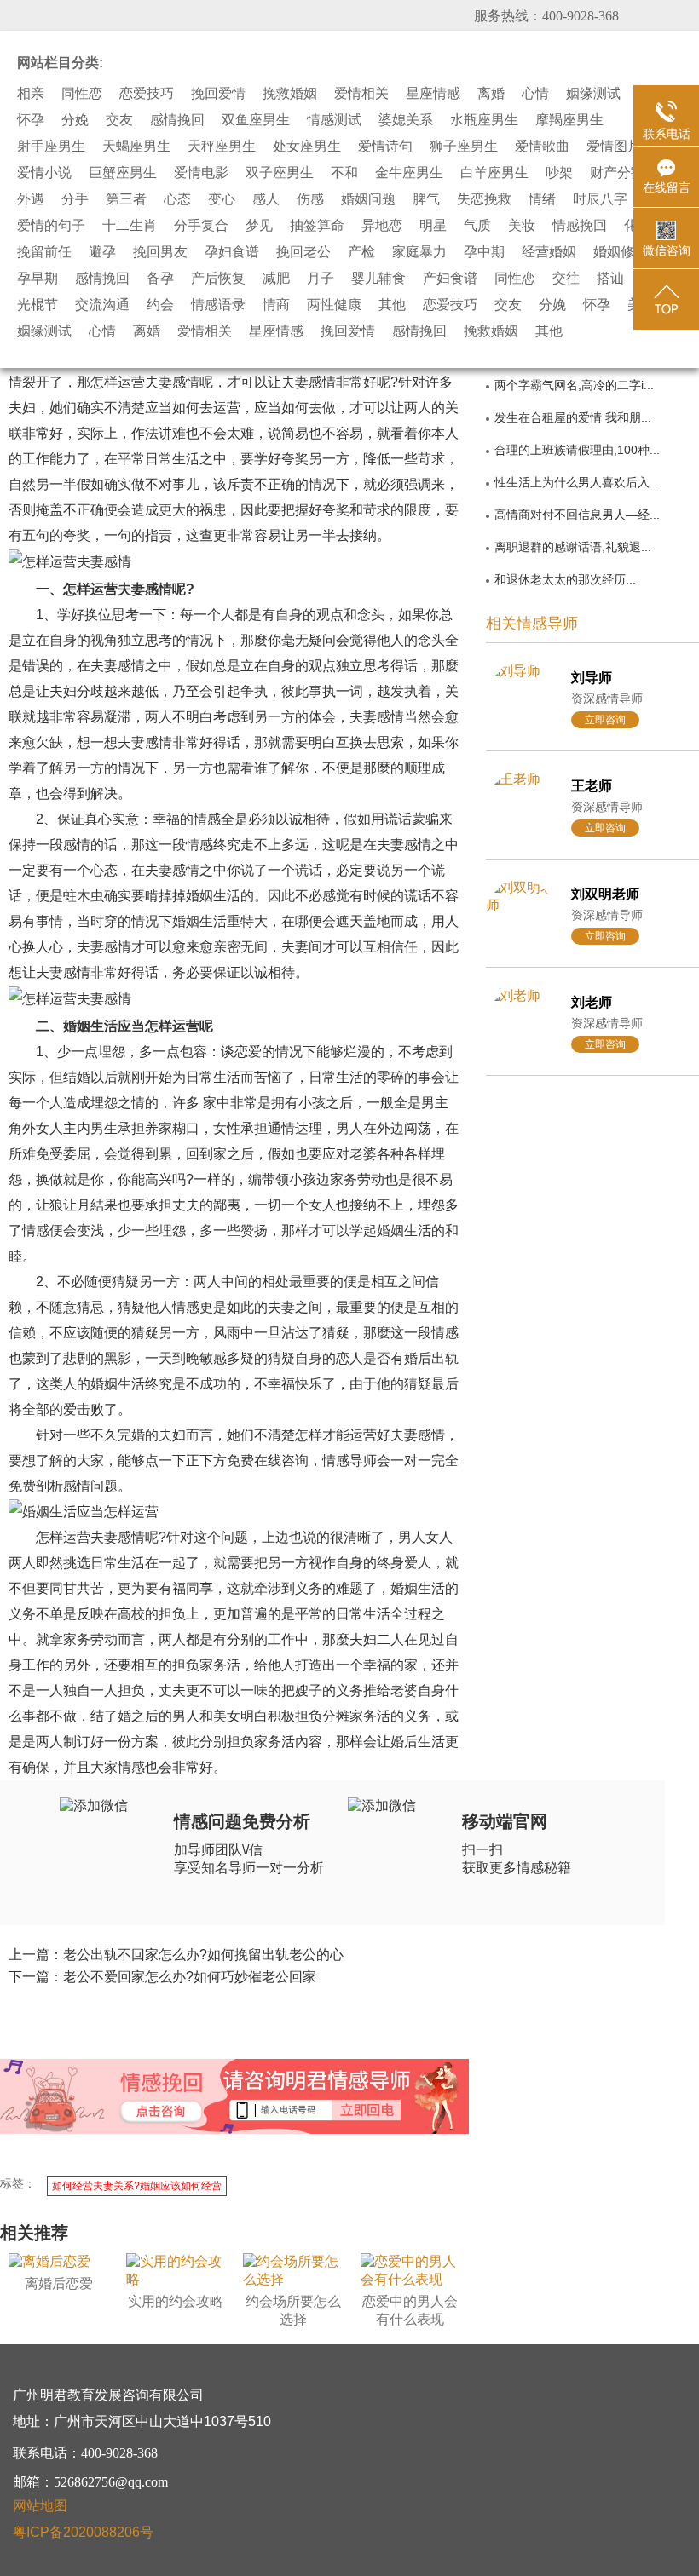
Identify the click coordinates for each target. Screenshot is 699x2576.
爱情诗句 (385, 147)
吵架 (559, 173)
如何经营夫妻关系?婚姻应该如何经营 (137, 2186)
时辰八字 (600, 199)
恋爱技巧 (147, 94)
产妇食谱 (450, 279)
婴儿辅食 (378, 279)
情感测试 (334, 120)
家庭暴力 (419, 252)
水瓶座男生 (484, 120)
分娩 (75, 120)
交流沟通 (102, 305)
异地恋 (382, 226)
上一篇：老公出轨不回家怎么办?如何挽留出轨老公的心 (176, 1955)
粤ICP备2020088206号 (83, 2532)
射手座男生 (51, 147)
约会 (160, 305)
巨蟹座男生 (123, 173)
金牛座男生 (409, 173)
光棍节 (38, 305)
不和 (344, 173)
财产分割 (617, 173)
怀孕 (31, 120)
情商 (276, 305)
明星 (433, 226)
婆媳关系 (406, 120)
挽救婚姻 (290, 94)
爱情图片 (614, 147)
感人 (266, 199)
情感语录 (218, 305)
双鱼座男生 (256, 120)
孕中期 (484, 252)
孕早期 (38, 279)
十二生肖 (130, 226)
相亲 (31, 94)
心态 (177, 199)
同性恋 (82, 94)
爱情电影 (201, 173)
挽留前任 (44, 252)
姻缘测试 (593, 94)
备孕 (160, 279)
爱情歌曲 (542, 147)
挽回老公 (303, 252)
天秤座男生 (222, 147)
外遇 (31, 199)
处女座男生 (307, 147)
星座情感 (433, 94)
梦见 (259, 226)
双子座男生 (280, 173)
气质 (477, 226)
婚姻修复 (621, 252)
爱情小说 (44, 173)
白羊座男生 (494, 173)
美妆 (522, 226)
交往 (566, 279)
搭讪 (610, 279)
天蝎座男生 (136, 147)
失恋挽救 (484, 199)
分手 (75, 199)
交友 (119, 120)
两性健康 (334, 305)
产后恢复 (218, 279)
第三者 (126, 199)
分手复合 (201, 226)
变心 (222, 199)
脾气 (426, 199)
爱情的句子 (51, 226)
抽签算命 (317, 226)
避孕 (102, 252)
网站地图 (40, 2506)
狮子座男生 (464, 147)
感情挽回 (177, 120)
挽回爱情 (218, 94)
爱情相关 (361, 94)
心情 (535, 94)
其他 (392, 305)
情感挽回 (580, 226)
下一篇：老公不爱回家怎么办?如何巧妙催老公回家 (162, 1977)
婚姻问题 (368, 199)
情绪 (542, 199)
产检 (361, 252)
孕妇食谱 (232, 252)
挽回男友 (160, 252)
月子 (321, 279)
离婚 (491, 94)
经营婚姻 (549, 252)
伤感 (310, 199)
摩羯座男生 (569, 120)
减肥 (276, 279)
